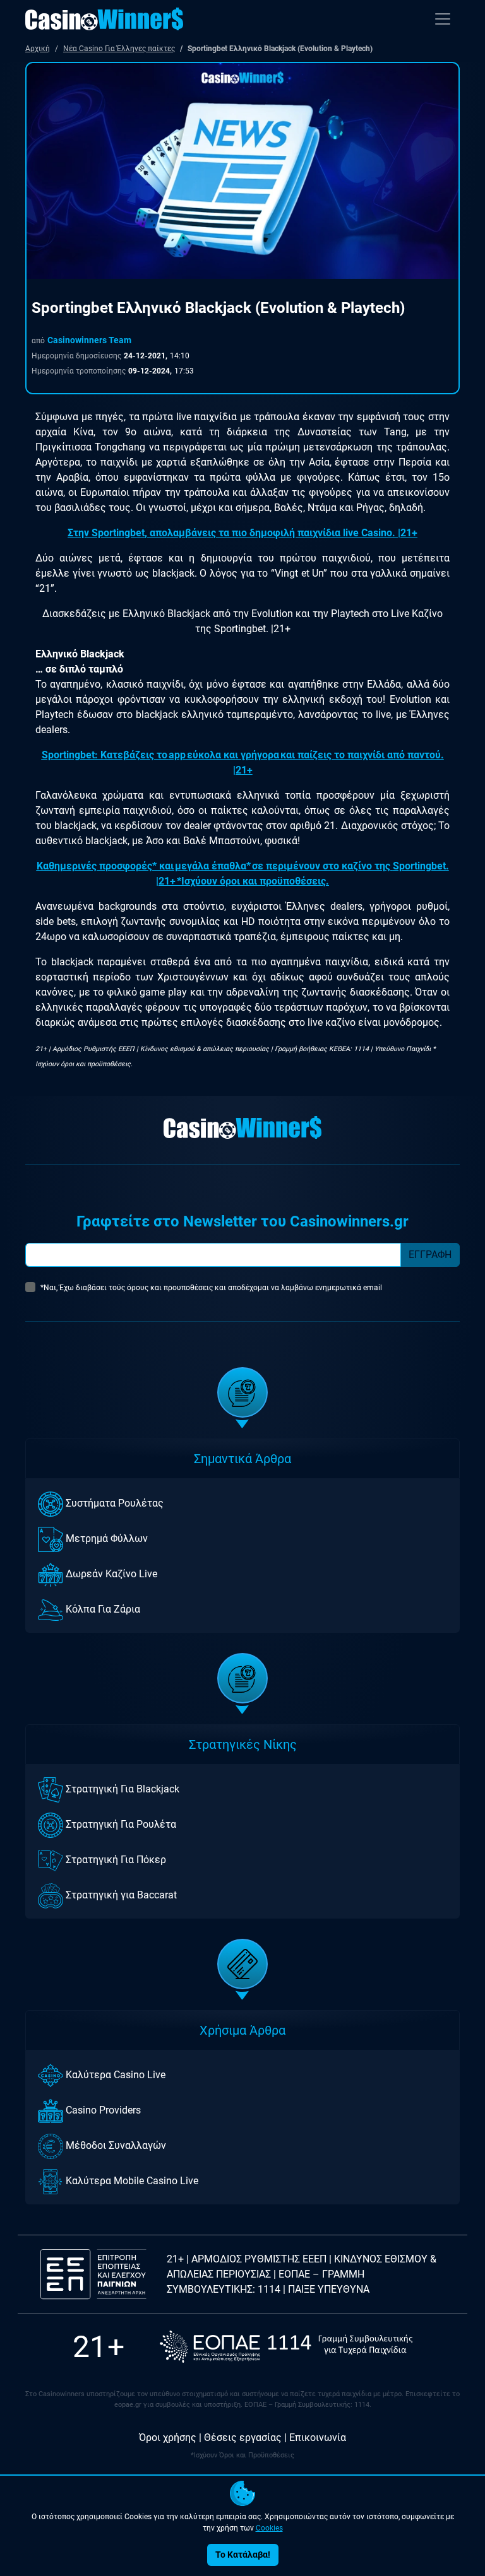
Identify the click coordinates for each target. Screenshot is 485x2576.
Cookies (269, 2528)
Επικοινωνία (318, 2438)
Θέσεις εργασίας (243, 2438)
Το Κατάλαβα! (243, 2555)
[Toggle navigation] (443, 19)
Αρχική (38, 49)
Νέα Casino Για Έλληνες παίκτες (119, 49)
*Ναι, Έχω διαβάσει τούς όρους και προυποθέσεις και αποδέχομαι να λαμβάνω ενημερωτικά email (211, 1288)
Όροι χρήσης (168, 2438)
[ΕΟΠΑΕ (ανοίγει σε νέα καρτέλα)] (286, 2347)
